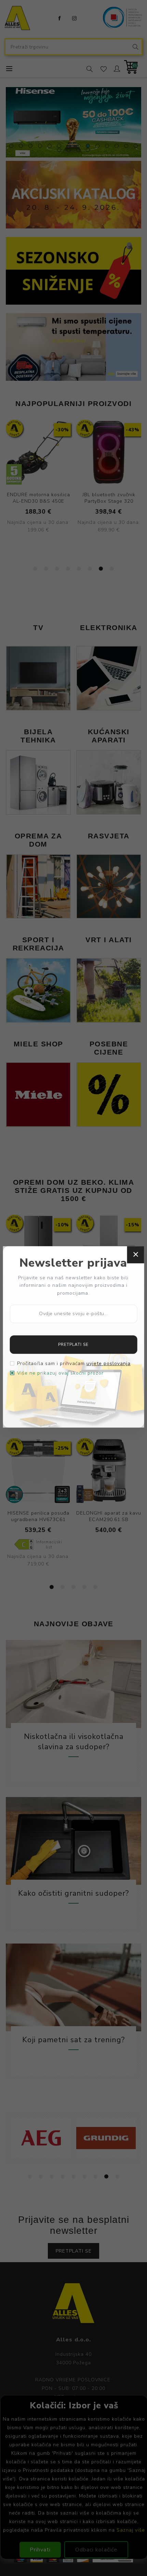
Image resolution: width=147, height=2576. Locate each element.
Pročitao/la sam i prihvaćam (74, 1364)
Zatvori (135, 1255)
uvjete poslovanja (109, 1364)
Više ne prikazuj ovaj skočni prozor (60, 1373)
